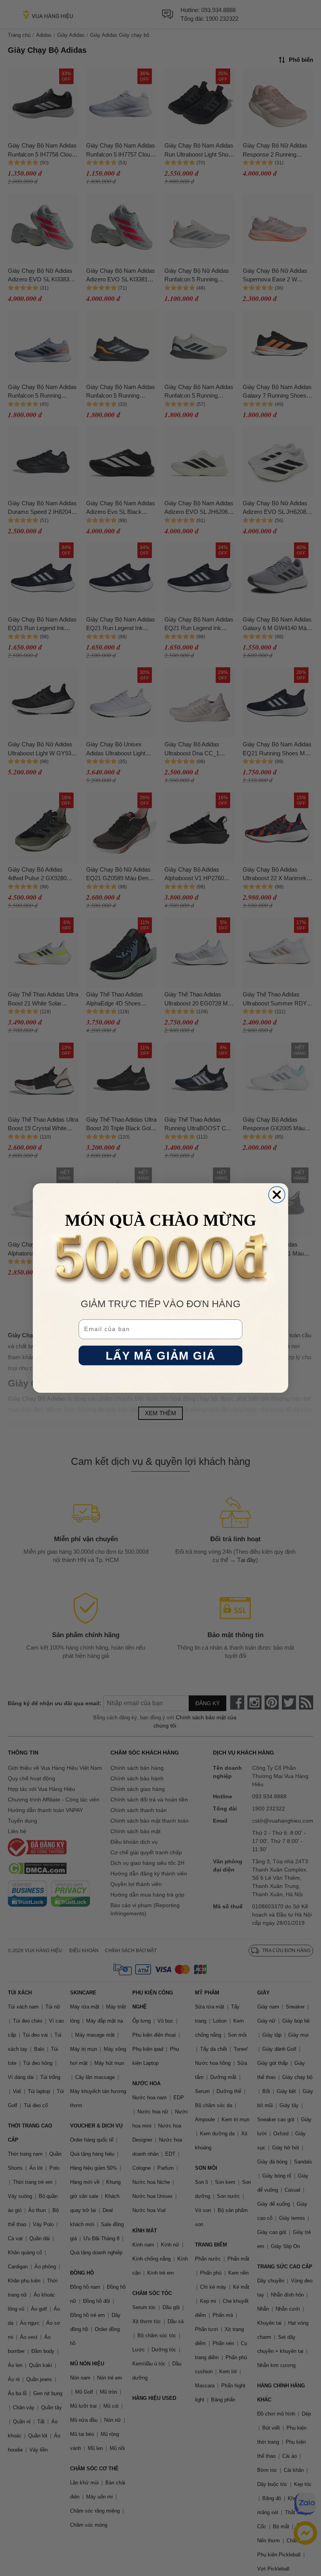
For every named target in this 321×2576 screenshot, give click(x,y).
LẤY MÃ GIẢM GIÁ (160, 1356)
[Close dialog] (277, 1195)
